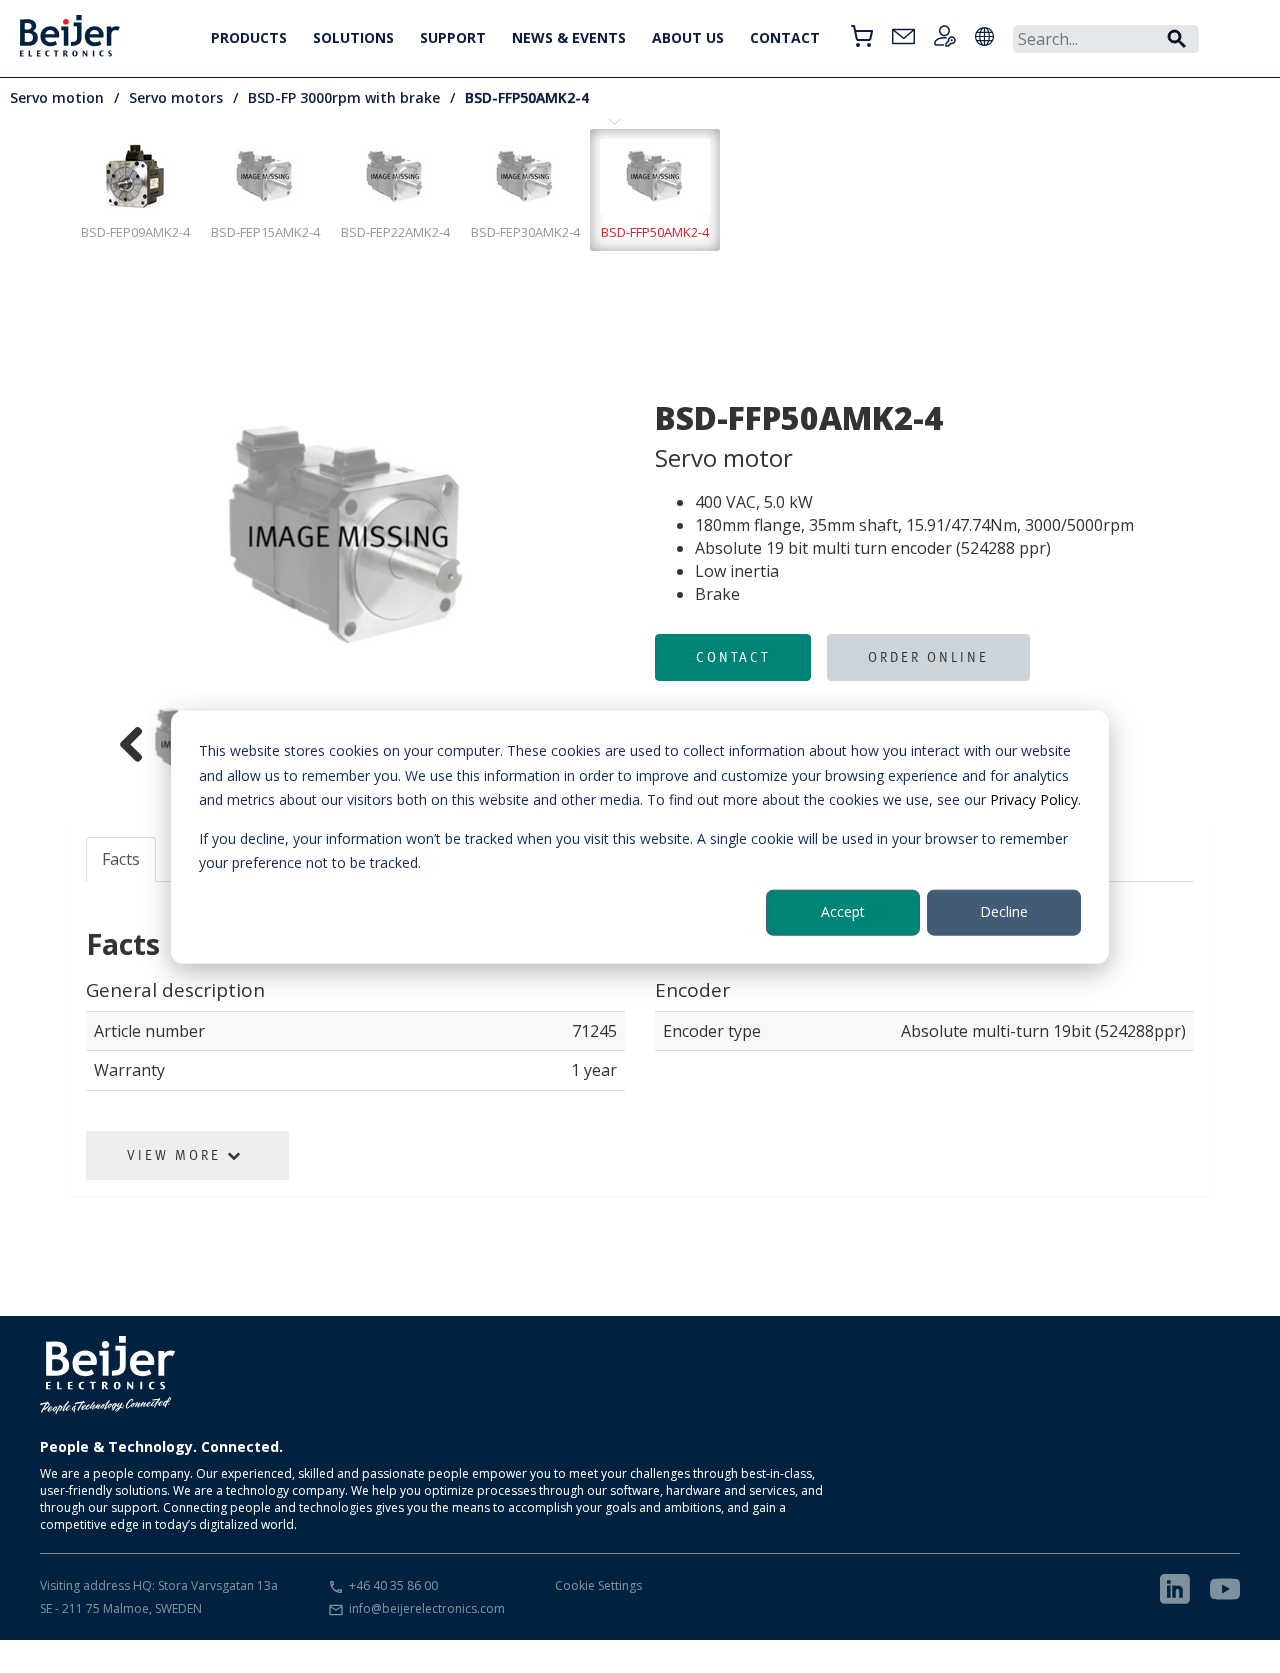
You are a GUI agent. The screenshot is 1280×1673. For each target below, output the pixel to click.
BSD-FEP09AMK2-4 (135, 232)
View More (177, 1155)
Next (606, 537)
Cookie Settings (598, 1585)
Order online (928, 657)
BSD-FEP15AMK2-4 (265, 232)
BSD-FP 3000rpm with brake (344, 97)
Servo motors (176, 97)
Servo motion (57, 97)
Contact (733, 657)
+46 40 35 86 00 (393, 1585)
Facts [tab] (121, 859)
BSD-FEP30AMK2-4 (525, 232)
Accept (843, 911)
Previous (89, 537)
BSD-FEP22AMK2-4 (395, 232)
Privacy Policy (1034, 798)
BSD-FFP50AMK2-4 (527, 97)
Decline (1004, 911)
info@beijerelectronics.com (427, 1608)
